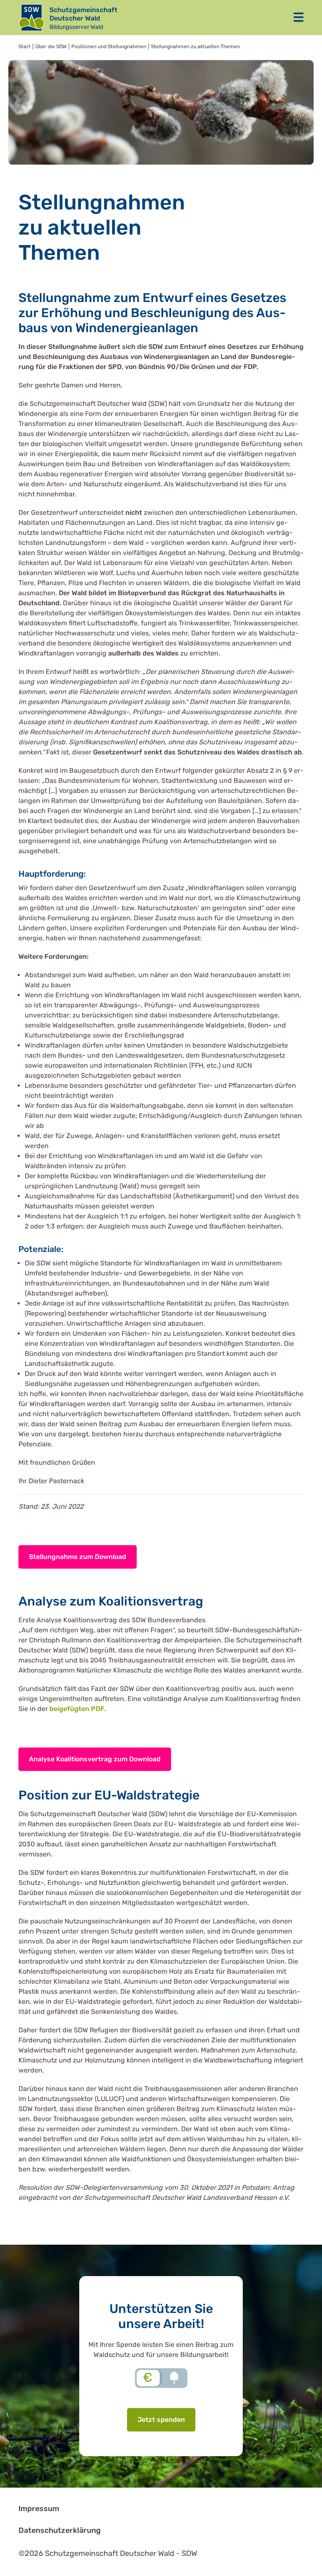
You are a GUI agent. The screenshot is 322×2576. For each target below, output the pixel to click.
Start (25, 46)
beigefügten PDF (77, 1709)
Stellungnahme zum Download (78, 1557)
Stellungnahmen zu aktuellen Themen (195, 46)
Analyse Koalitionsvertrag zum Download (95, 1759)
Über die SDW (51, 46)
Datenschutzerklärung (60, 2530)
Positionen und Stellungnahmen (109, 46)
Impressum (39, 2509)
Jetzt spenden (161, 2420)
